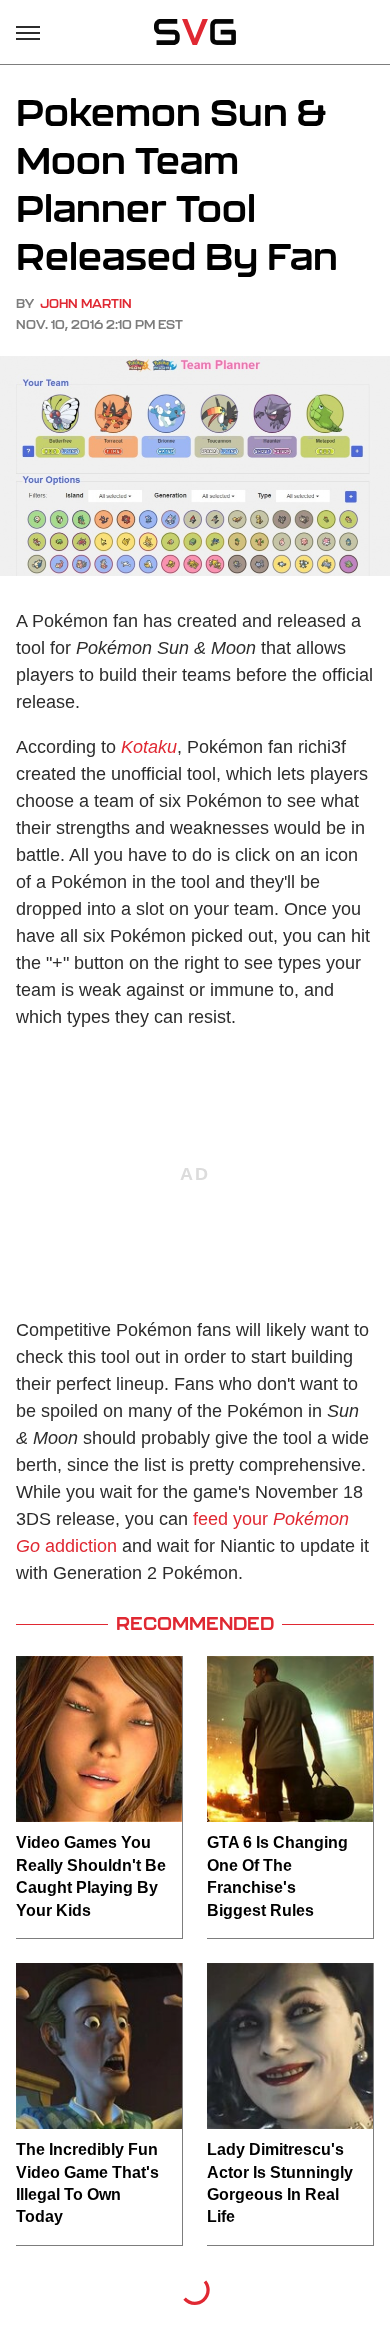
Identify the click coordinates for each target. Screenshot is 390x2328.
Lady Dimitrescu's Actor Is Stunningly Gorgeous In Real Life (280, 2183)
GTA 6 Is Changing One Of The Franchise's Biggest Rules (277, 1876)
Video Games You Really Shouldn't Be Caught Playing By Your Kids (91, 1876)
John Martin (86, 303)
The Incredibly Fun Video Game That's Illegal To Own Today (87, 2183)
